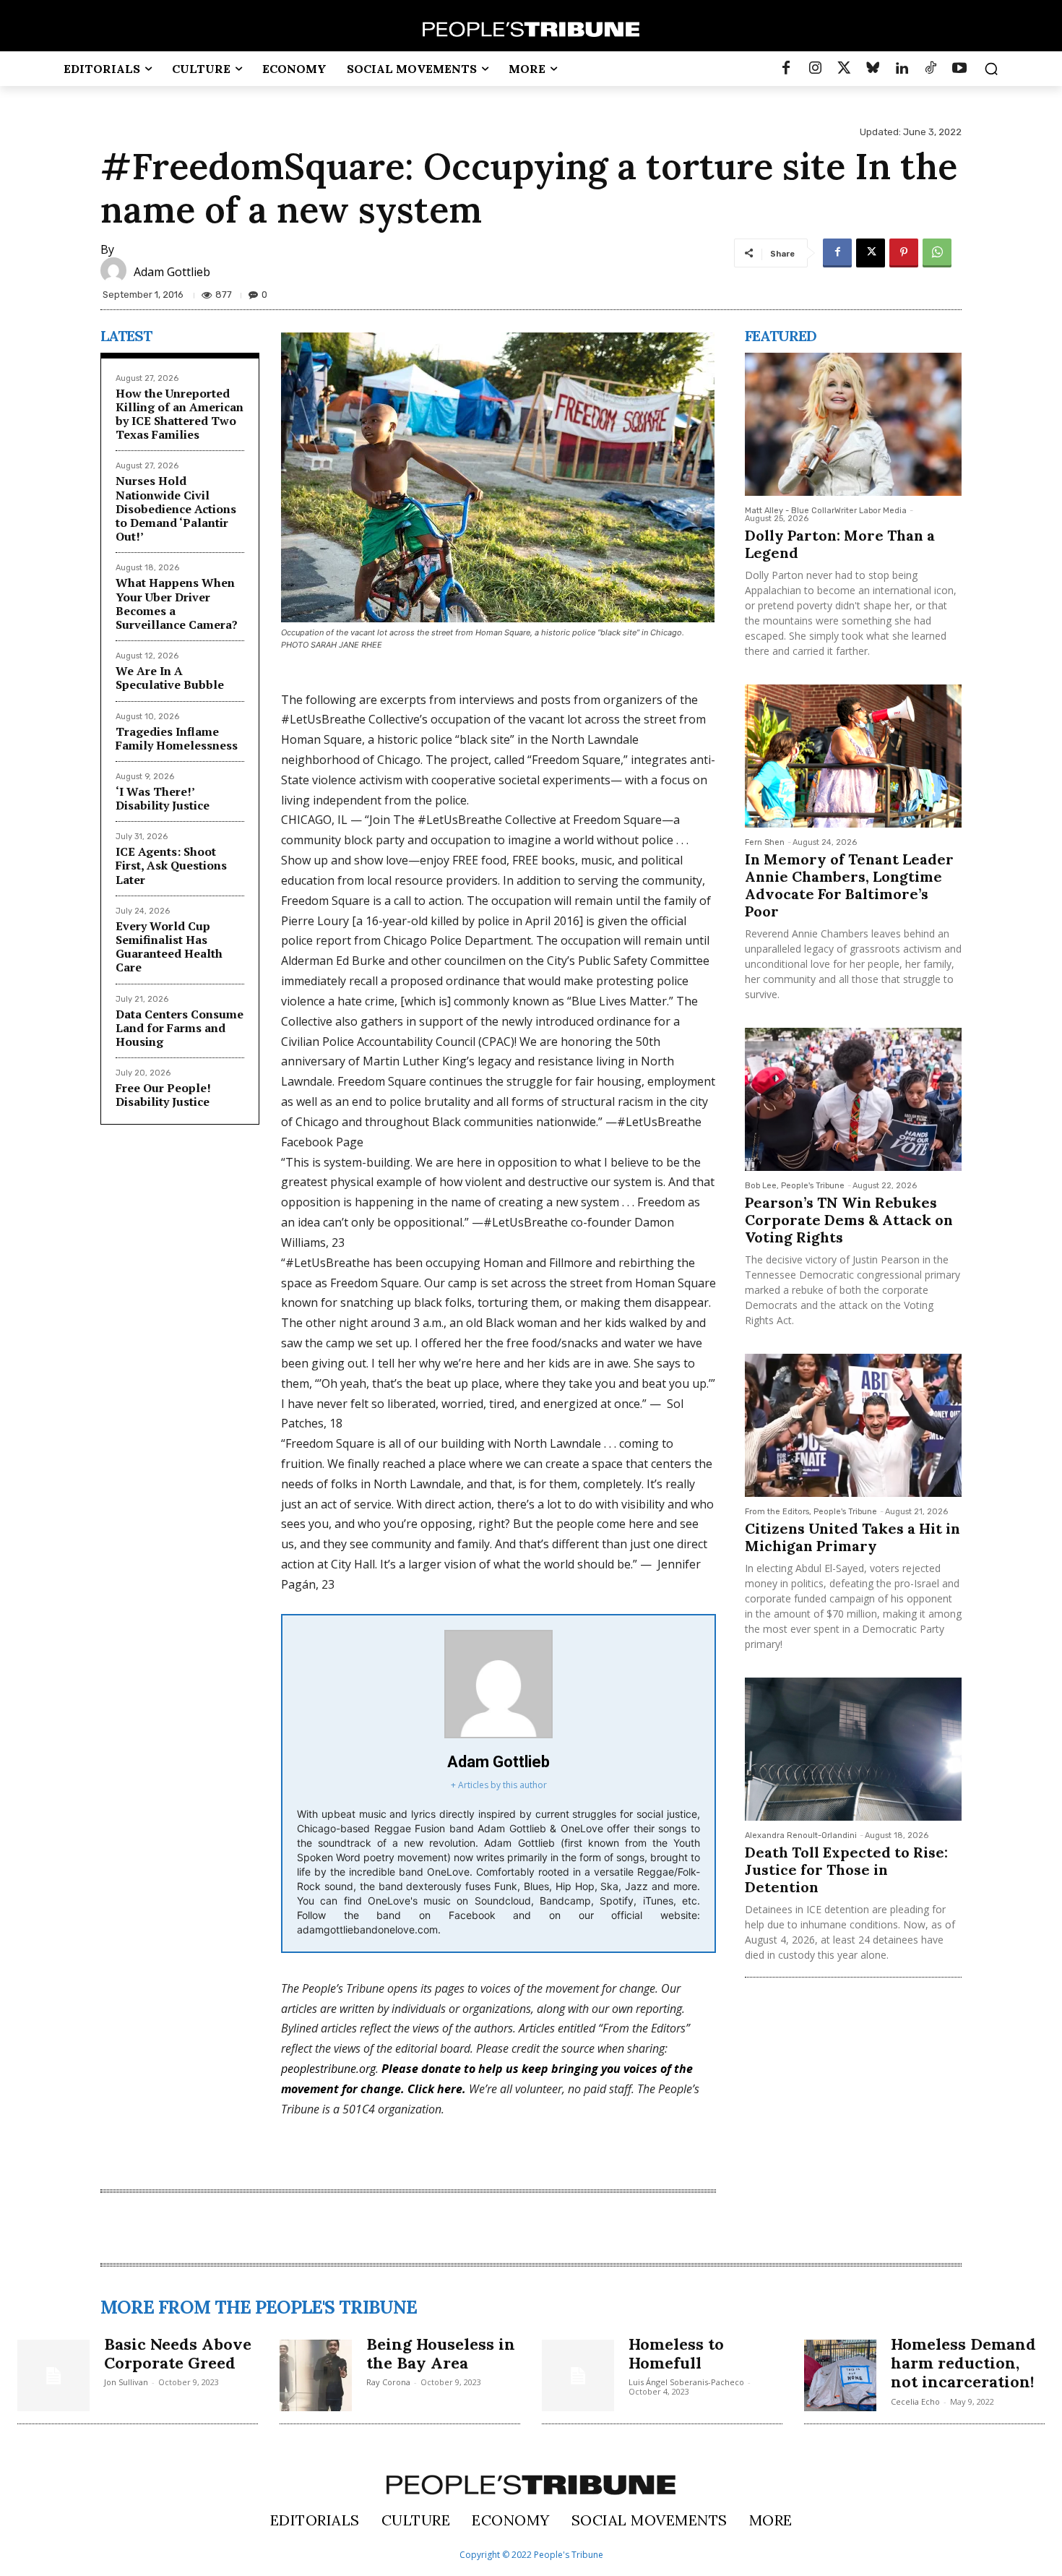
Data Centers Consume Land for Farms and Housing (180, 1028)
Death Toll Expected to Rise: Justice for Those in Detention (846, 1869)
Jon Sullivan (126, 2382)
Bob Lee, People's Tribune (795, 1186)
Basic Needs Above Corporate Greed (178, 2353)
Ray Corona (388, 2382)
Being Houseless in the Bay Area (441, 2353)
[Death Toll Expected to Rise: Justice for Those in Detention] (853, 1749)
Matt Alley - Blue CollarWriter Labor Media (826, 511)
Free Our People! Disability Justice (163, 1095)
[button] (991, 69)
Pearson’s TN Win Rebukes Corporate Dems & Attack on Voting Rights (849, 1220)
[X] (871, 253)
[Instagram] (815, 69)
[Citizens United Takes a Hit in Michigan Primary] (853, 1425)
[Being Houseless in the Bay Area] (316, 2376)
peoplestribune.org (328, 2069)
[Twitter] (844, 69)
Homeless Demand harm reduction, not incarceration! (963, 2363)
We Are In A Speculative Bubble (170, 678)
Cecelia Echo (915, 2401)
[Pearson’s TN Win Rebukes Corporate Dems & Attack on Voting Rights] (853, 1099)
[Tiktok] (931, 69)
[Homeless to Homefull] (578, 2376)
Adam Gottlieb (172, 272)
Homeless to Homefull (676, 2353)
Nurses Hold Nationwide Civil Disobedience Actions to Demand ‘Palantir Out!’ (176, 508)
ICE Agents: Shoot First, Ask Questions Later (171, 865)
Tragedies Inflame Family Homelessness (177, 738)
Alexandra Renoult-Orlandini (801, 1836)
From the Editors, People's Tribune (811, 1512)
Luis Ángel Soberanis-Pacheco (686, 2382)
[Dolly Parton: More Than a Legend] (853, 424)
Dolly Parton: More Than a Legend (840, 544)
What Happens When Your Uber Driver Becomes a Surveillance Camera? (177, 604)
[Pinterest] (904, 253)
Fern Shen (765, 842)
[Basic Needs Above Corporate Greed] (53, 2376)
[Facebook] (786, 69)
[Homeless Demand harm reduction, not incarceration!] (840, 2376)
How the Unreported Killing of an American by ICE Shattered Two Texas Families (180, 414)
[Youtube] (959, 69)
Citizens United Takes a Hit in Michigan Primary (852, 1537)
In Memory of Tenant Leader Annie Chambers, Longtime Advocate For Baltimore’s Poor (849, 885)
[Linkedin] (902, 69)
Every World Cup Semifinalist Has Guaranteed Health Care (169, 947)
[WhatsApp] (937, 253)
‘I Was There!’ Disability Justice (163, 798)
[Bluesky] (873, 69)
